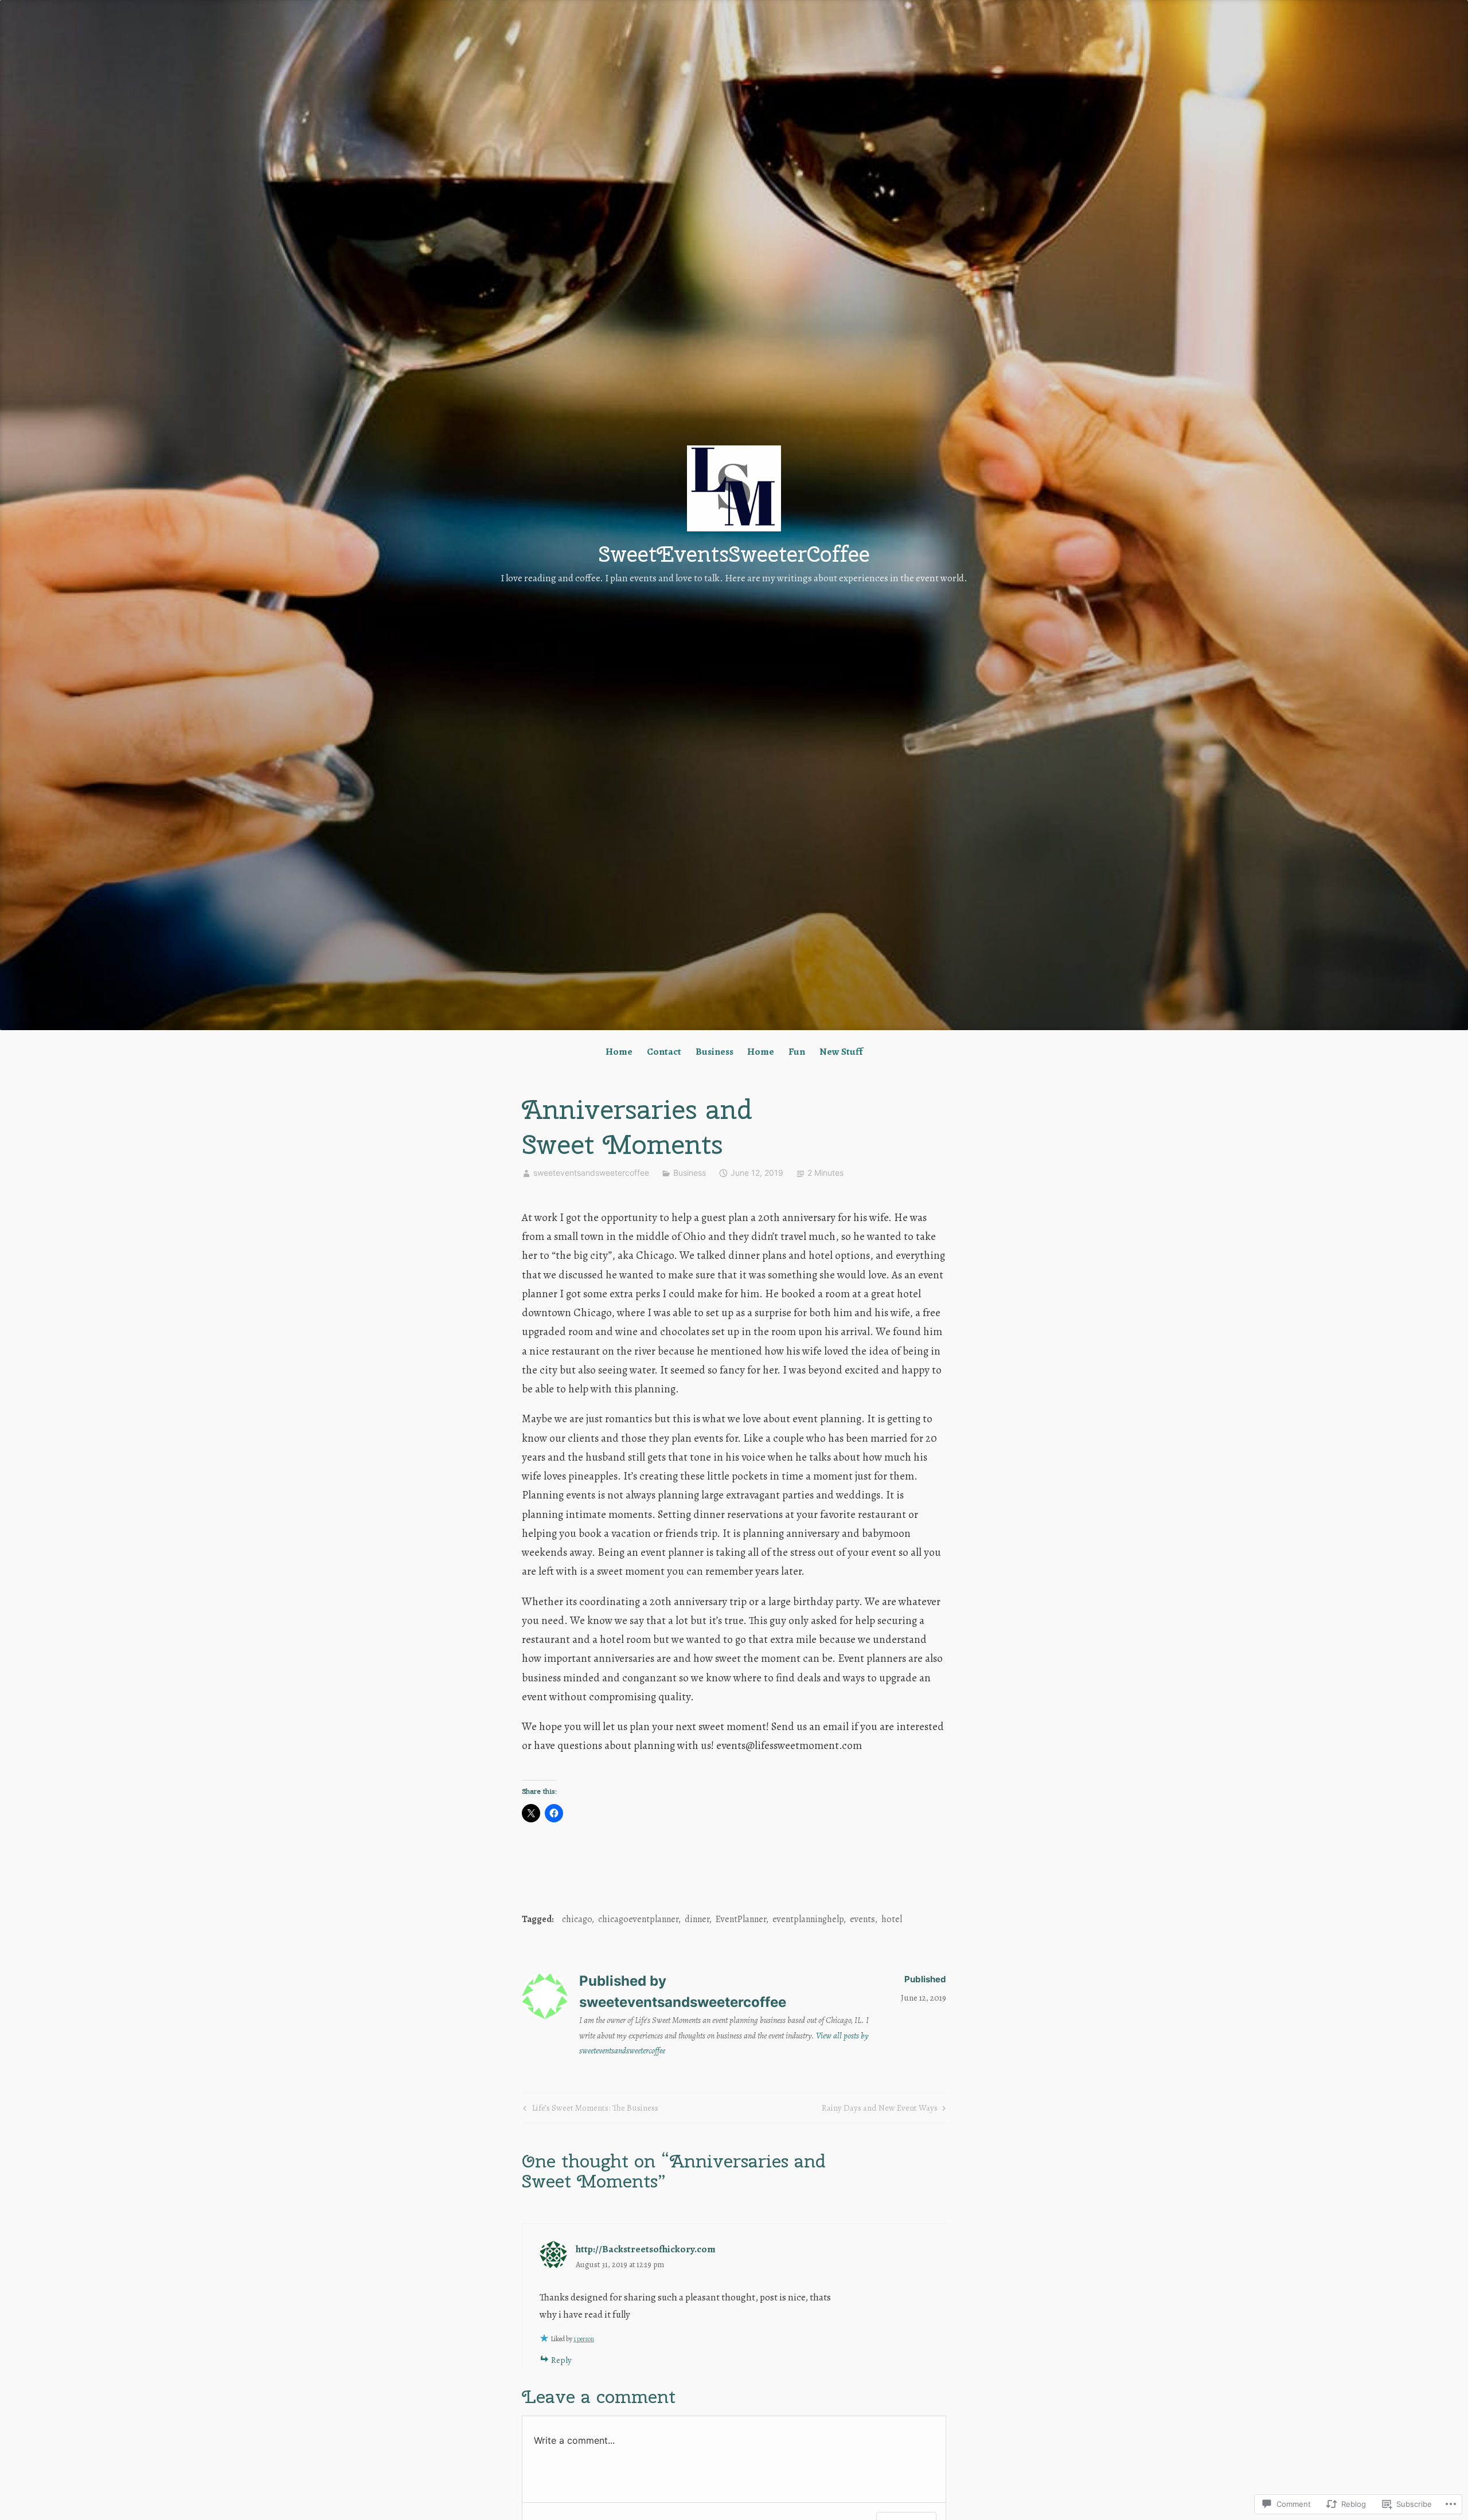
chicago (577, 1919)
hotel (892, 1919)
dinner (697, 1919)
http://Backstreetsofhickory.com (646, 2249)
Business (715, 1052)
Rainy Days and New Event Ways (880, 2110)
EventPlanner (741, 1919)
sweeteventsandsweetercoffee (591, 1173)
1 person (584, 2339)
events (862, 1919)
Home (619, 1052)
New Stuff (841, 1052)
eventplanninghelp (808, 1919)
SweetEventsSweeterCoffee (734, 554)
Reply (561, 2360)
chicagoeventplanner (638, 1919)
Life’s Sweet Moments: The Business (589, 2110)
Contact (664, 1052)
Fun (797, 1052)
